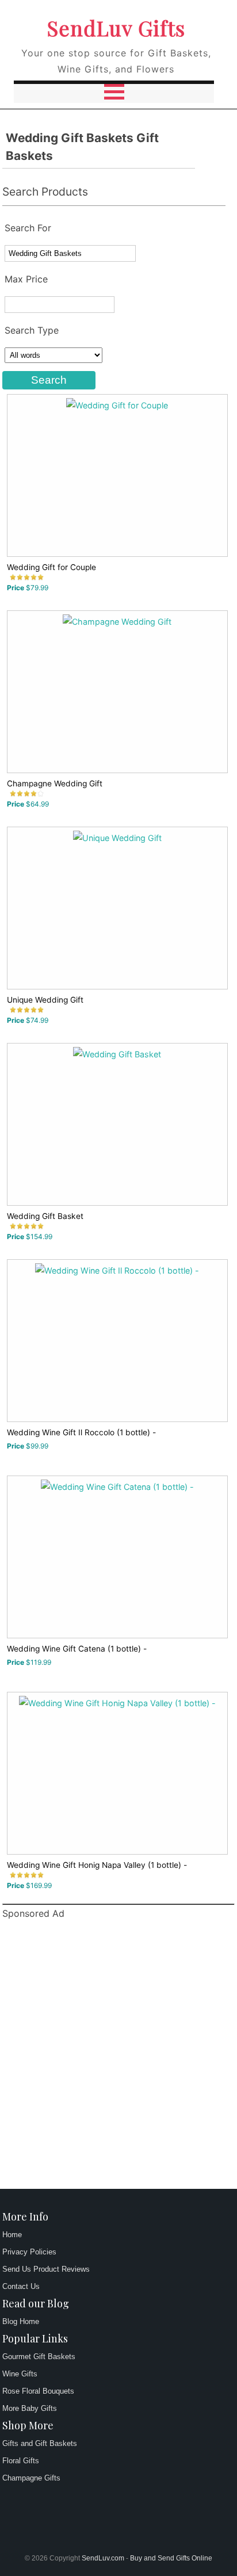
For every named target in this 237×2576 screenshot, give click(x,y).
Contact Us (21, 2286)
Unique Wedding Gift (45, 1000)
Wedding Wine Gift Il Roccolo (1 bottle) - (81, 1432)
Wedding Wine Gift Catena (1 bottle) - (77, 1649)
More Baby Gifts (30, 2408)
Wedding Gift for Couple (51, 567)
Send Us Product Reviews (46, 2269)
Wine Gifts (20, 2374)
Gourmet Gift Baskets (39, 2357)
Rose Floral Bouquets (38, 2391)
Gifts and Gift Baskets (40, 2443)
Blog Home (21, 2321)
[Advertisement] (118, 2056)
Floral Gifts (21, 2461)
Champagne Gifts (31, 2478)
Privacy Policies (29, 2252)
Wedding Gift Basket (45, 1216)
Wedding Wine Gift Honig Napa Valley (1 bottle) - (97, 1865)
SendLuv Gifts (116, 28)
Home (12, 2235)
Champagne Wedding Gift (55, 783)
